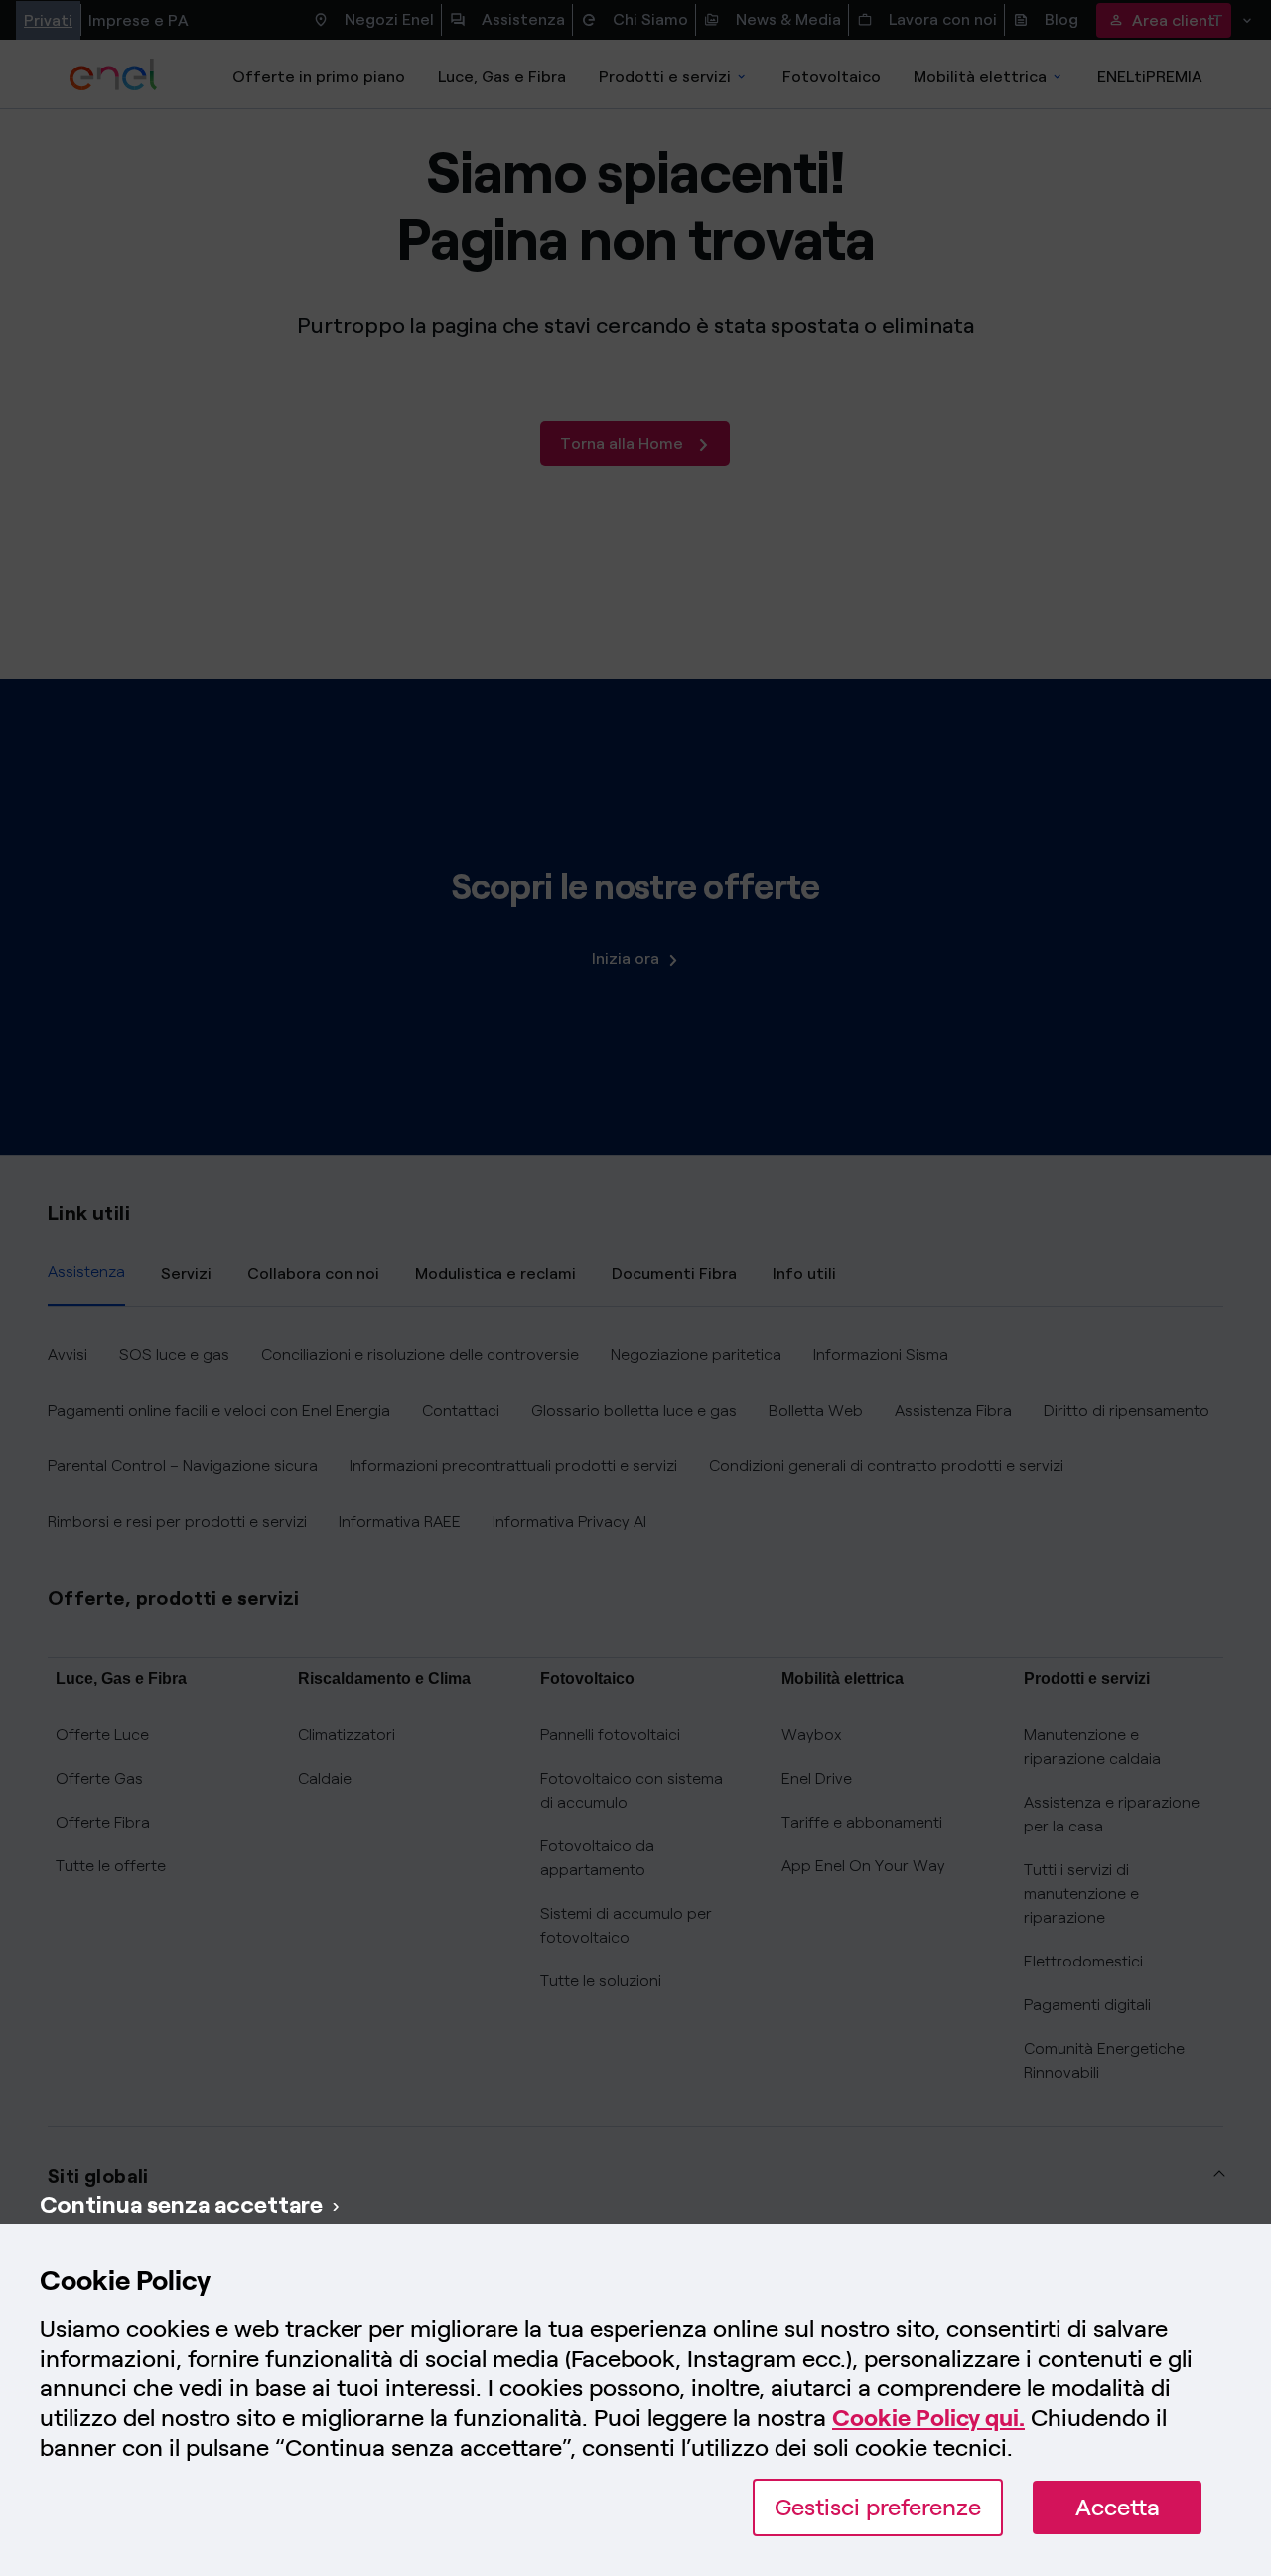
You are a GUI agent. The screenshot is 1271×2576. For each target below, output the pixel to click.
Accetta (1118, 2507)
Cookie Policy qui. (928, 2418)
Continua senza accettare (181, 2204)
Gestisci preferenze (878, 2507)
